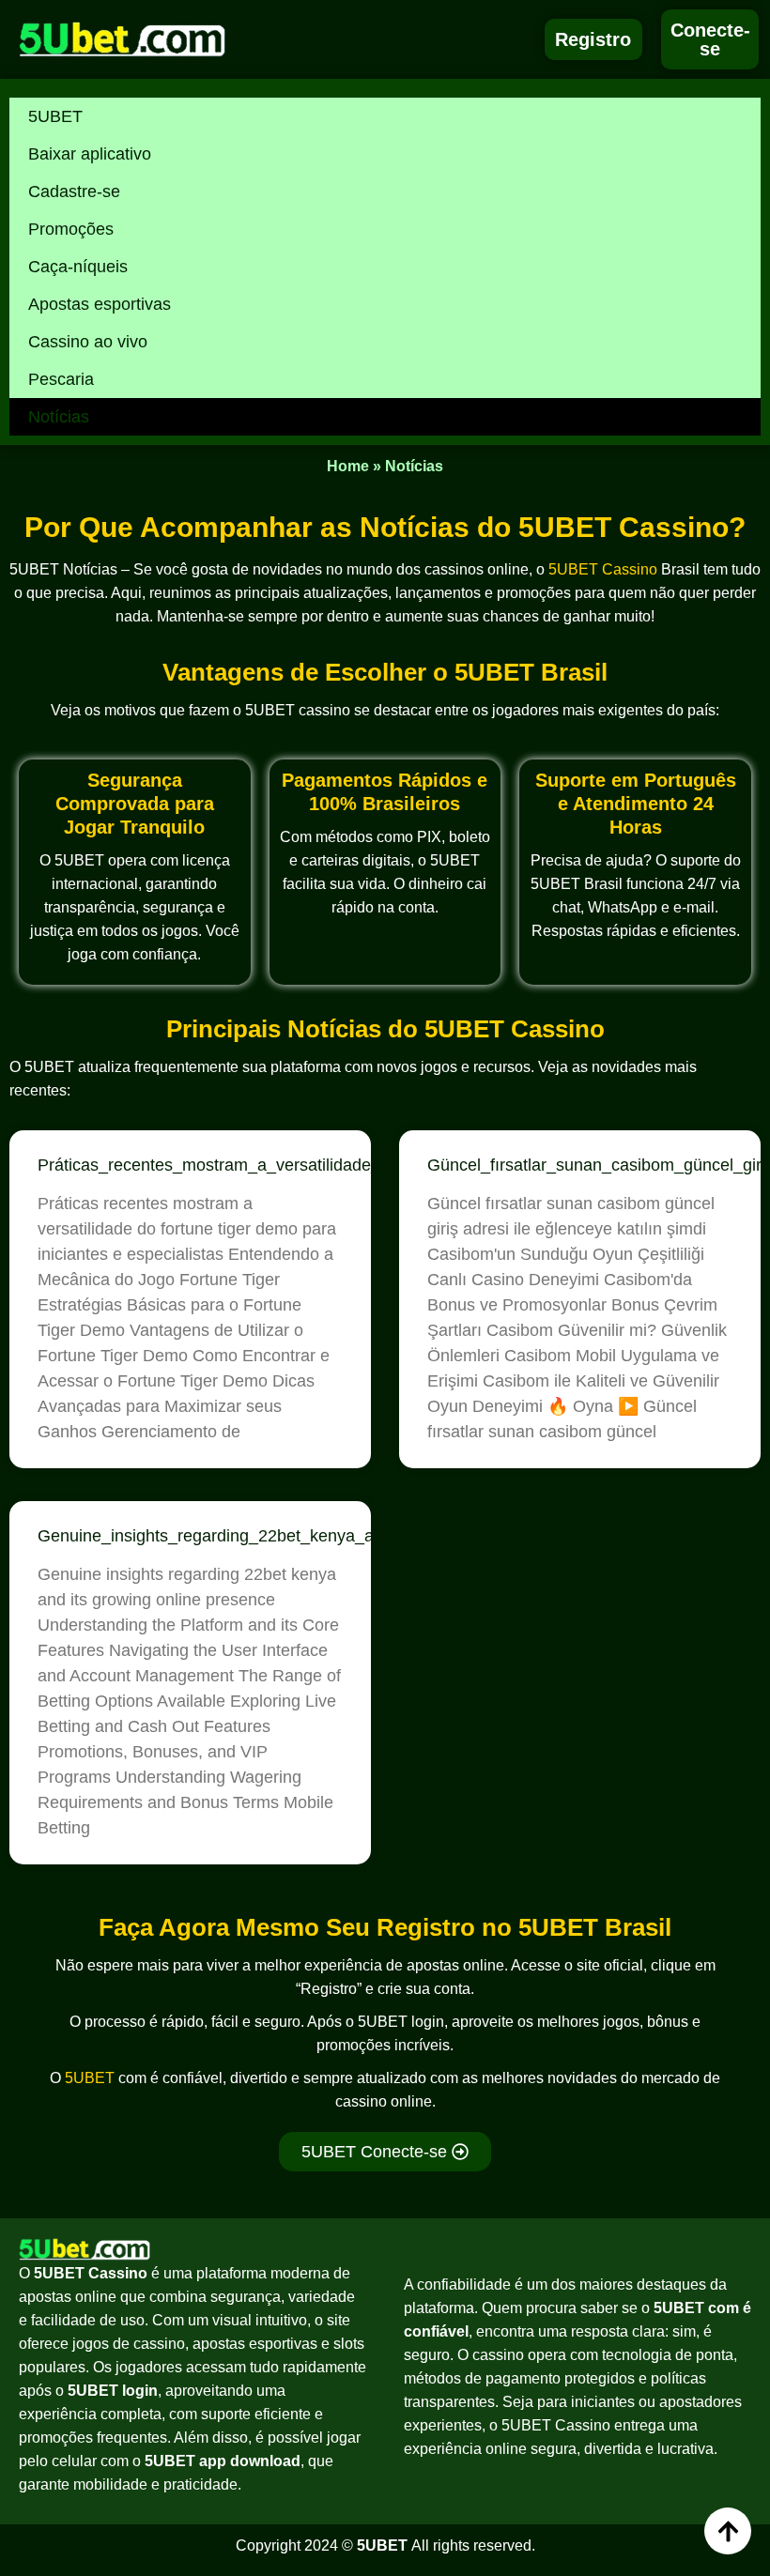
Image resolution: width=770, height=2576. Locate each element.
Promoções (71, 229)
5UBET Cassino (603, 569)
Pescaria (61, 379)
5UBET (55, 116)
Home (348, 466)
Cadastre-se (74, 192)
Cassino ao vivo (88, 342)
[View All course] (728, 2531)
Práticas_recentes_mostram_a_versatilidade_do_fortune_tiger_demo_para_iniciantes (358, 1165)
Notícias (59, 417)
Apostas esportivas (100, 304)
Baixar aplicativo (90, 154)
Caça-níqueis (78, 267)
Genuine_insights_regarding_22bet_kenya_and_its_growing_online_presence (329, 1536)
